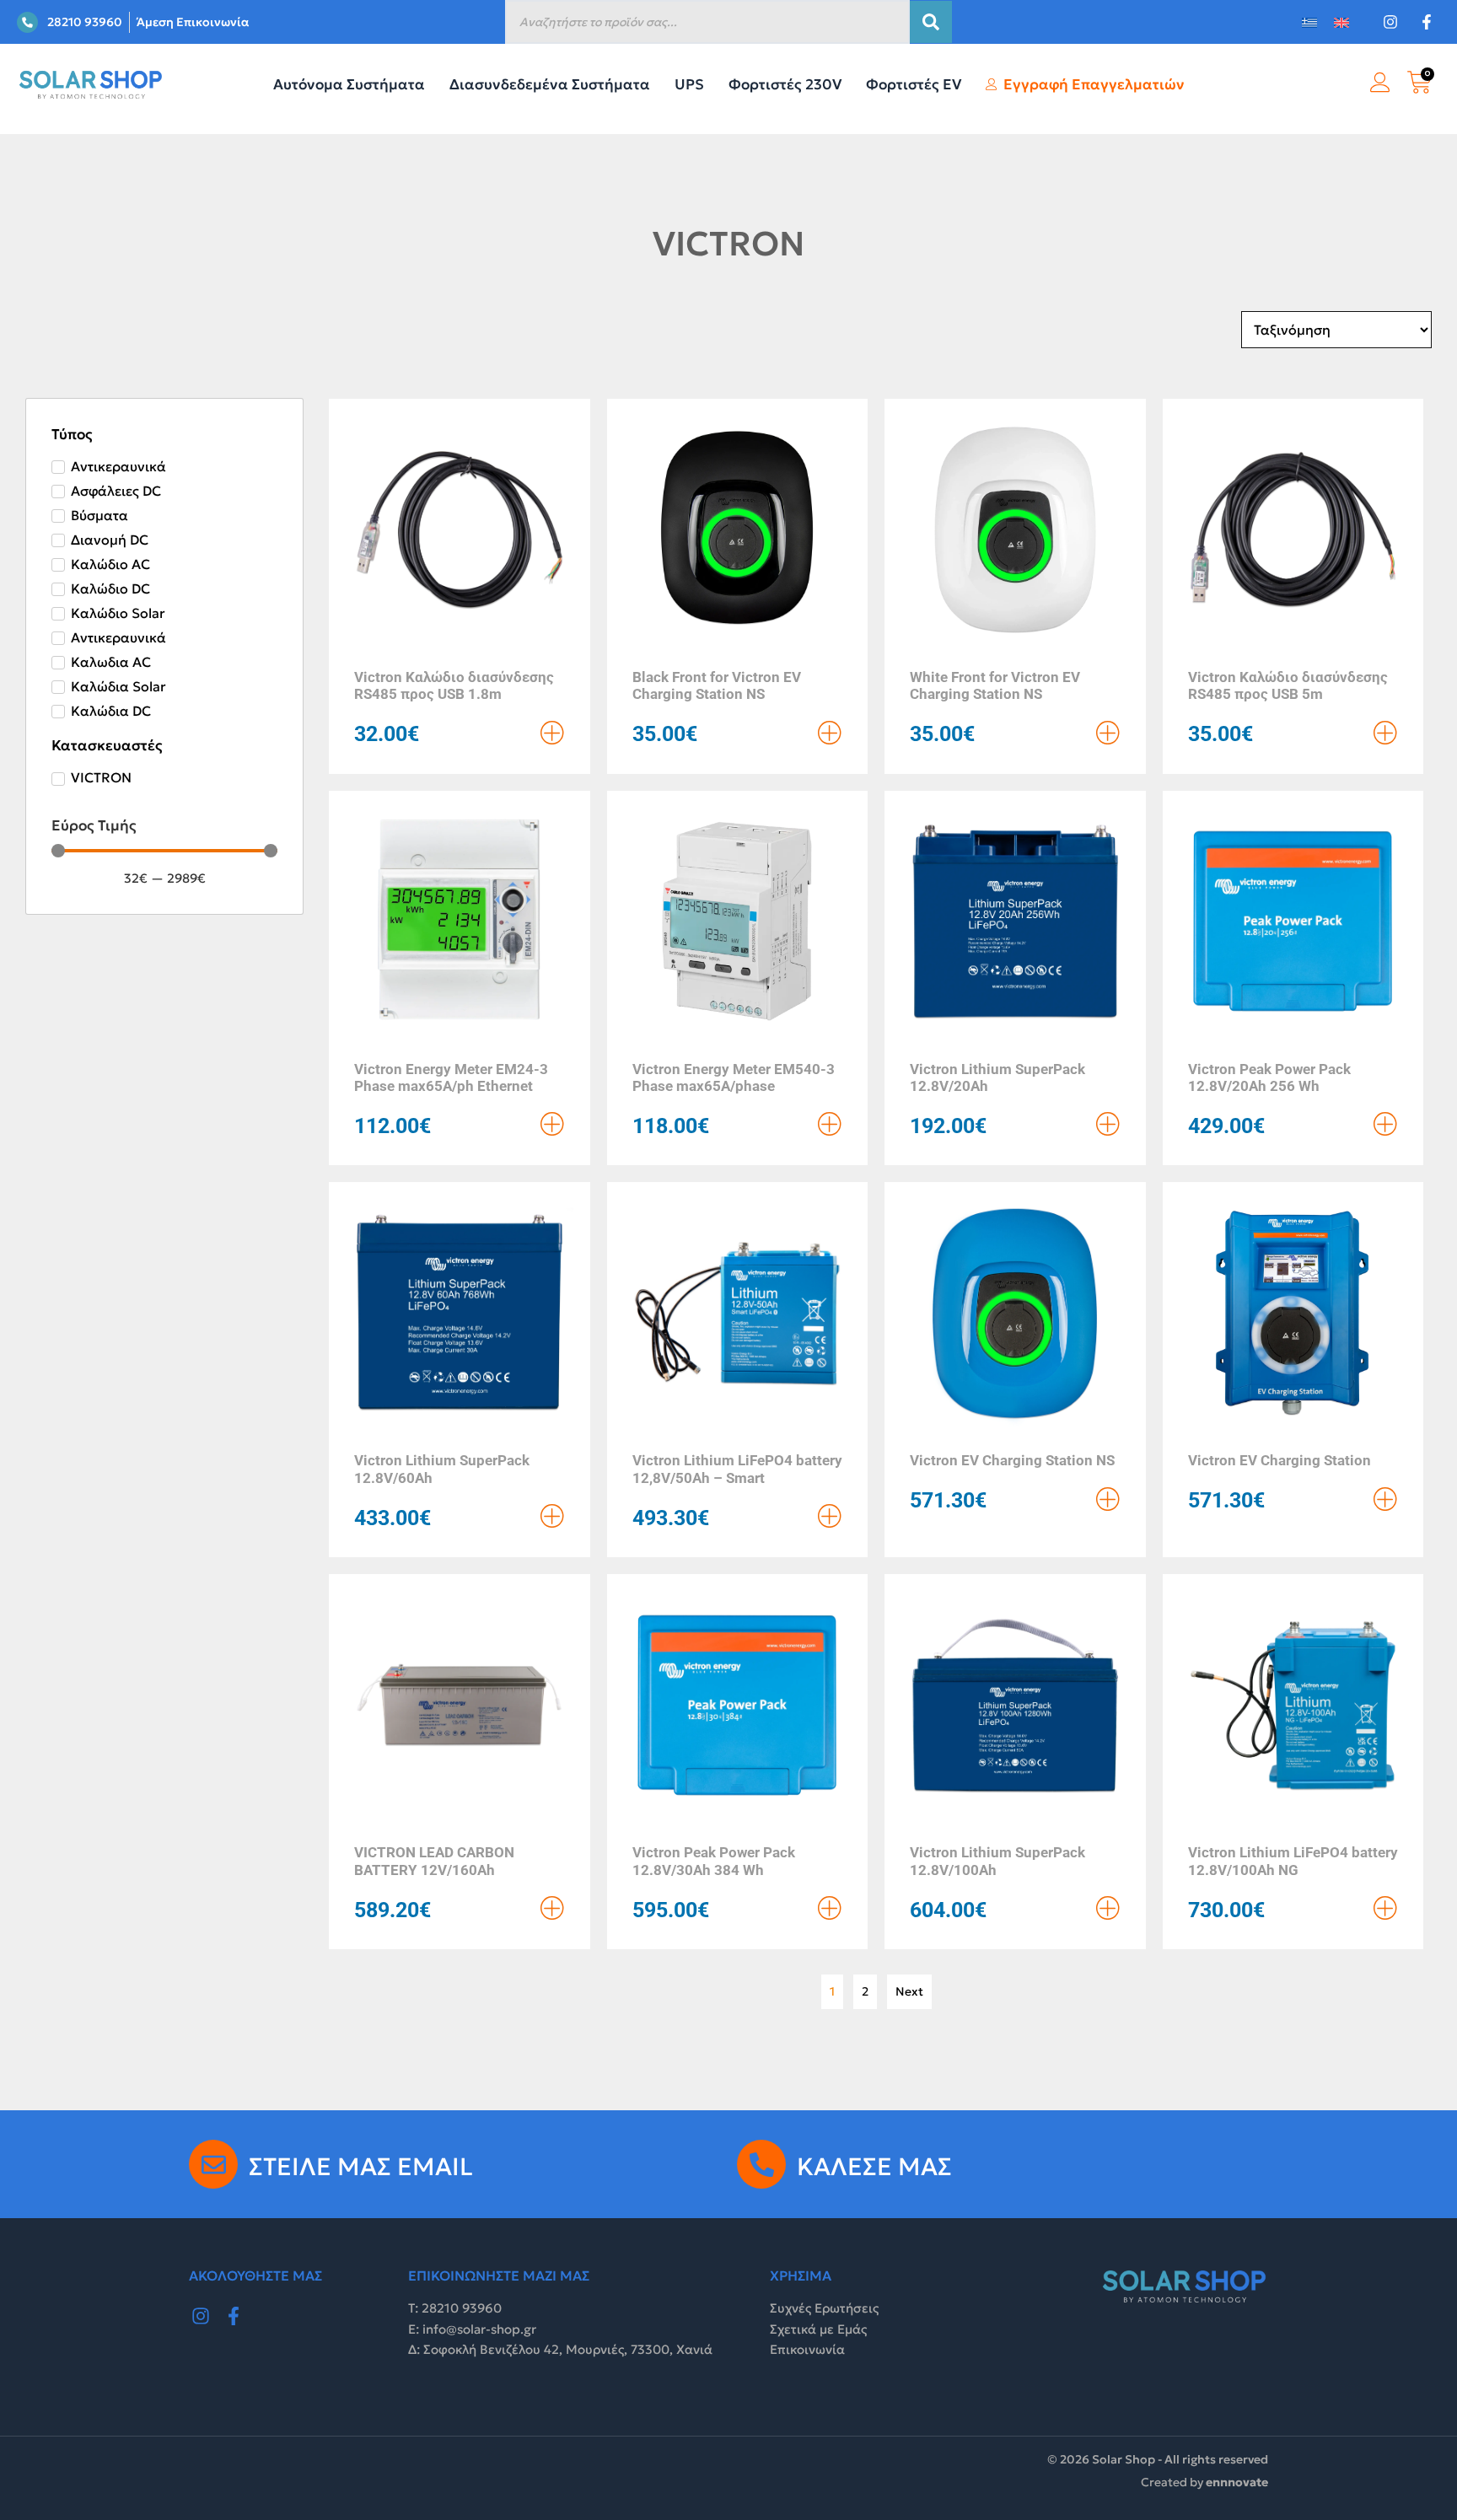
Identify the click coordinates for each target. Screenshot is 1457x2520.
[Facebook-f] (234, 2316)
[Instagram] (201, 2316)
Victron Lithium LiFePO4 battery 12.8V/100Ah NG (1293, 1861)
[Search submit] (931, 22)
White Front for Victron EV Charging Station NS (995, 685)
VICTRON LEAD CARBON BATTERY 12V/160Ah (434, 1861)
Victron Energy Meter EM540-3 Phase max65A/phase (734, 1077)
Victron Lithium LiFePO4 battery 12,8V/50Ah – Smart (737, 1469)
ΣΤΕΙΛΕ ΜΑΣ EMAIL (361, 2167)
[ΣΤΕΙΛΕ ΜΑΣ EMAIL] (213, 2164)
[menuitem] (1309, 22)
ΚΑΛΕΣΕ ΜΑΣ (874, 2167)
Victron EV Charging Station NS (1012, 1460)
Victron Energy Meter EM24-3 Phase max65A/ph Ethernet (451, 1077)
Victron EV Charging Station (1280, 1460)
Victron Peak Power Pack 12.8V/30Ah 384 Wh (714, 1861)
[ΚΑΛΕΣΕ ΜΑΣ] (761, 2164)
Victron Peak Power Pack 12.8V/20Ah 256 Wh (1269, 1077)
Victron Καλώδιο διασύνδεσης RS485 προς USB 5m (1288, 685)
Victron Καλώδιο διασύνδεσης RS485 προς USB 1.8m (454, 685)
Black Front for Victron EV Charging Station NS (717, 685)
